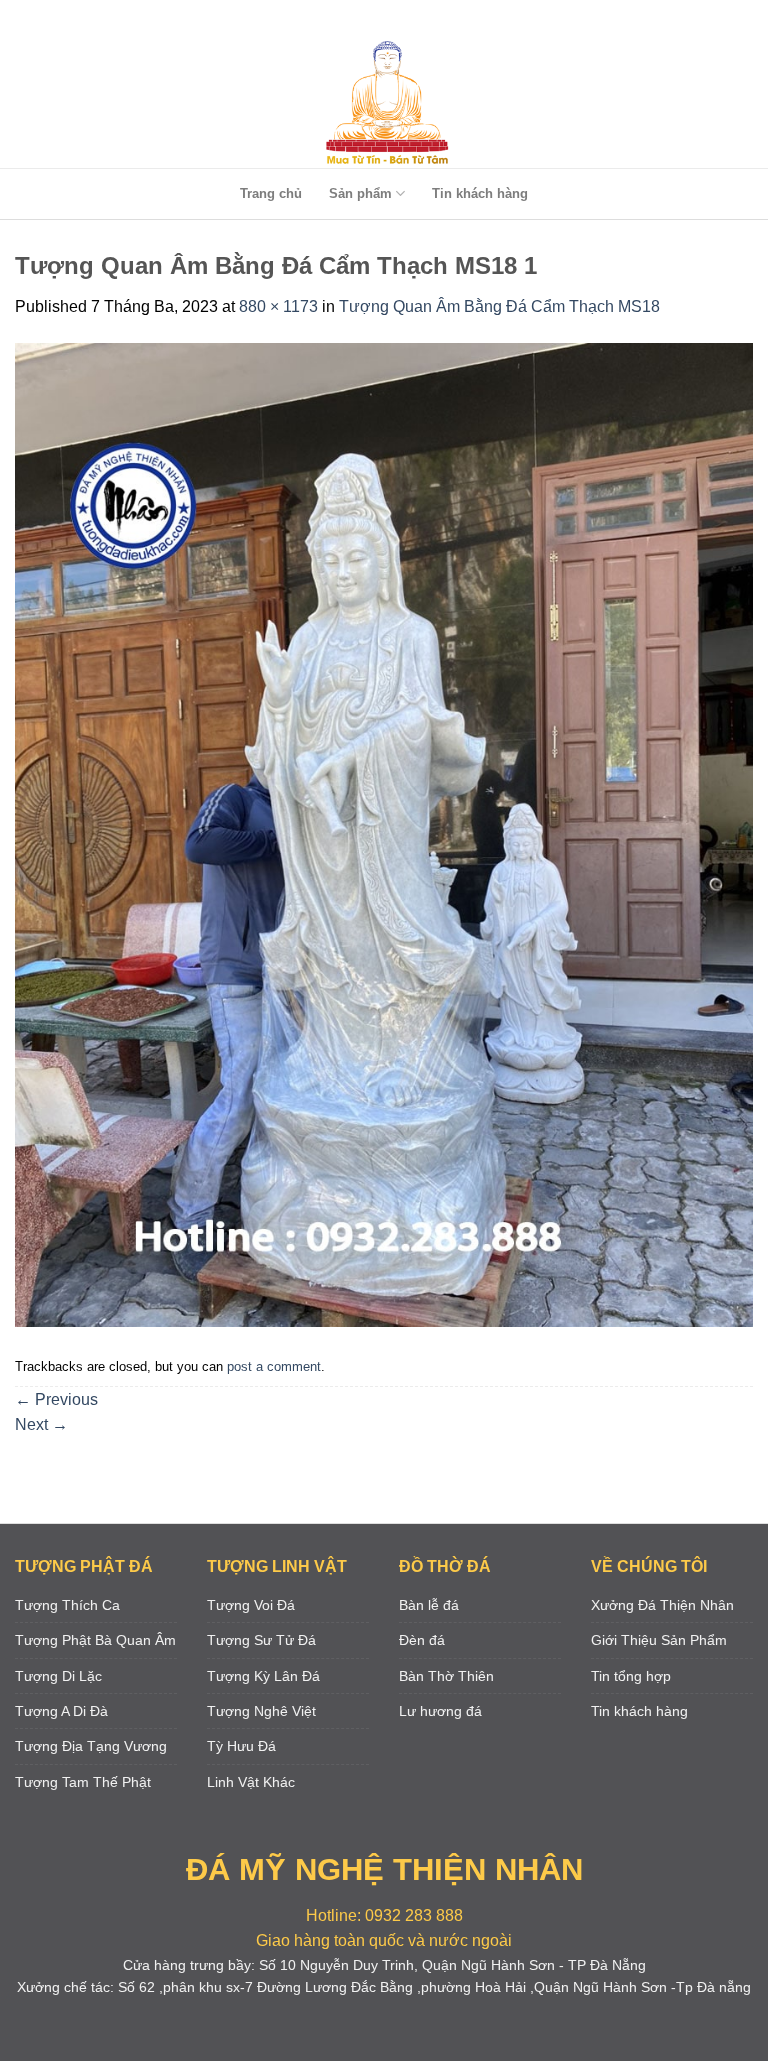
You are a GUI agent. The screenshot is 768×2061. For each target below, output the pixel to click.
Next (41, 1424)
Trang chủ (271, 193)
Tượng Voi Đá (251, 1605)
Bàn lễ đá (429, 1605)
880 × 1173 (278, 306)
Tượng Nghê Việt (261, 1711)
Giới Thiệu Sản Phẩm (659, 1640)
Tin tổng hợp (631, 1676)
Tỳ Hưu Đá (241, 1746)
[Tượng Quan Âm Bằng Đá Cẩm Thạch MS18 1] (384, 833)
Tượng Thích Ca (67, 1605)
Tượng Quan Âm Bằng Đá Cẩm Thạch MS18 (499, 306)
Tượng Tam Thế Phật (83, 1782)
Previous (56, 1399)
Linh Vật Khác (251, 1782)
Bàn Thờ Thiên (446, 1676)
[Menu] (380, 19)
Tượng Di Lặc (58, 1676)
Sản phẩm (360, 193)
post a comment (274, 1366)
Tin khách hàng (480, 193)
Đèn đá (422, 1640)
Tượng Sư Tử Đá (261, 1640)
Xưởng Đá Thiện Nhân (662, 1605)
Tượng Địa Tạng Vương (91, 1746)
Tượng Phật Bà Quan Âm (95, 1640)
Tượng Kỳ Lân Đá (263, 1676)
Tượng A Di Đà (61, 1711)
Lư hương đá (440, 1711)
